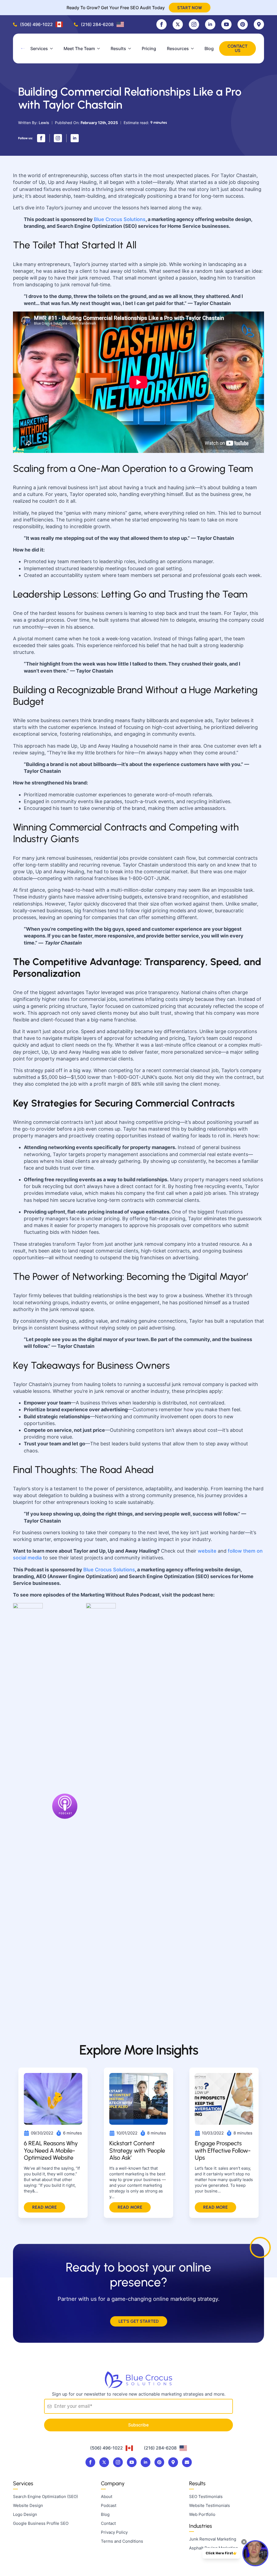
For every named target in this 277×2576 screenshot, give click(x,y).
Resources (178, 48)
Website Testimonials (210, 2505)
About (107, 2496)
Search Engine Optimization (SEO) (45, 2496)
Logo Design (25, 2514)
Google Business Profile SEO (41, 2523)
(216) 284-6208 (97, 24)
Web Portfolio (202, 2514)
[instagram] (194, 24)
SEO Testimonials (206, 2496)
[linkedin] (210, 24)
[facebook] (161, 24)
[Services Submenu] (53, 48)
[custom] (178, 24)
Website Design (28, 2505)
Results (118, 48)
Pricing (149, 48)
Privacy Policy (114, 2532)
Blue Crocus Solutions (120, 219)
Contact (108, 2523)
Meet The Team (79, 48)
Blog (209, 48)
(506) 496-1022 (36, 24)
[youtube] (226, 24)
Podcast (109, 2505)
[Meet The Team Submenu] (100, 48)
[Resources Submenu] (194, 48)
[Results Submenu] (131, 48)
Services (39, 48)
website (207, 1551)
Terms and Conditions (122, 2541)
